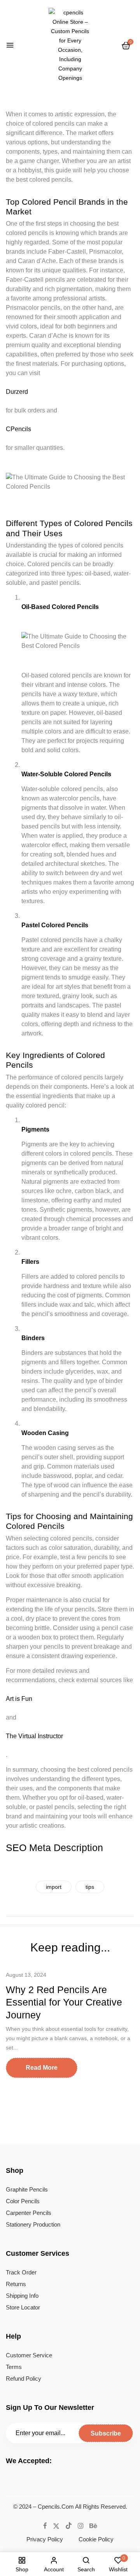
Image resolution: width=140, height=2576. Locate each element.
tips (90, 1887)
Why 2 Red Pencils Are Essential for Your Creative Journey (64, 2002)
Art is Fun (19, 1699)
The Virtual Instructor (34, 1736)
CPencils (18, 429)
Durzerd (17, 392)
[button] (126, 46)
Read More (42, 2068)
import (54, 1887)
